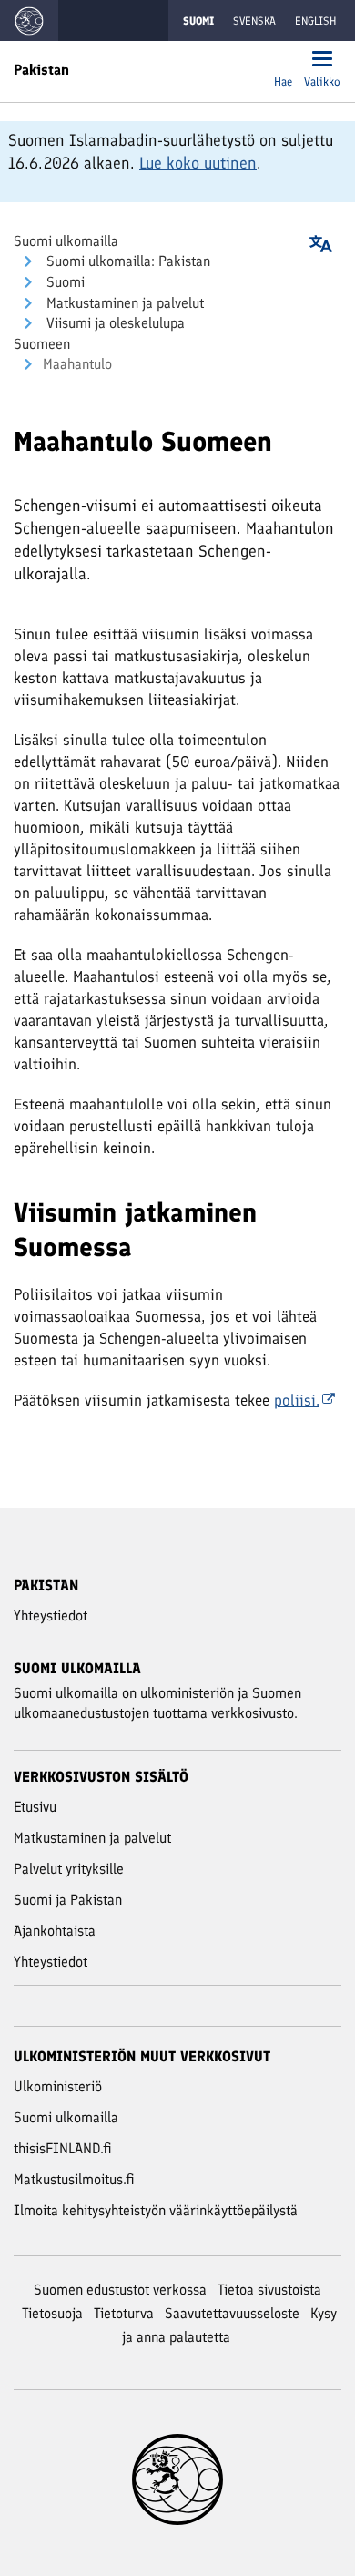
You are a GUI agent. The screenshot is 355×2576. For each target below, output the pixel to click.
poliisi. (297, 1400)
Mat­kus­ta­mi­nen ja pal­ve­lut (123, 303)
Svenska (254, 21)
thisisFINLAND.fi (63, 2148)
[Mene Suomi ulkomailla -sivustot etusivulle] (29, 20)
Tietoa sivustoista (269, 2290)
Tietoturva (124, 2313)
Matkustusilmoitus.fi (74, 2179)
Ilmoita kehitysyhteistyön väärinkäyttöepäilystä (156, 2210)
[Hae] (283, 61)
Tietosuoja (52, 2313)
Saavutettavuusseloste (232, 2313)
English (315, 21)
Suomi (64, 282)
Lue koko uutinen (198, 163)
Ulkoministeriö (58, 2086)
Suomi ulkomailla (66, 241)
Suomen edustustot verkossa (120, 2290)
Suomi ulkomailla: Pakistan (127, 261)
